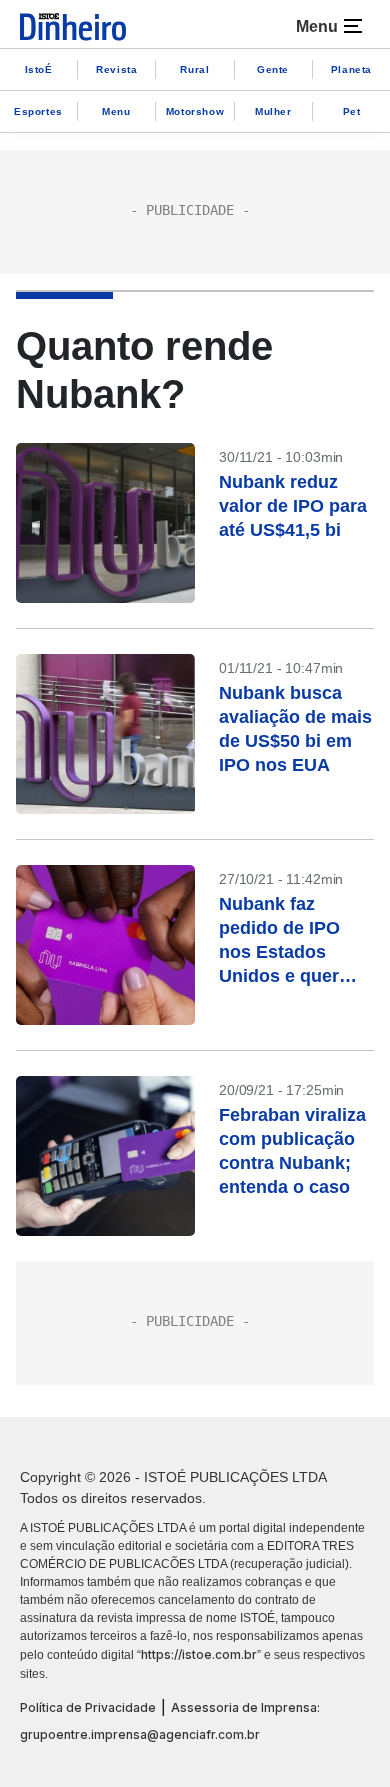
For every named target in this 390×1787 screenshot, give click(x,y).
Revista (116, 69)
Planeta (351, 69)
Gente (273, 69)
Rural (194, 69)
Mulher (273, 111)
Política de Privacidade (88, 1707)
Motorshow (195, 111)
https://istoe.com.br (199, 1654)
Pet (352, 111)
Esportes (38, 111)
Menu (116, 111)
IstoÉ (39, 69)
